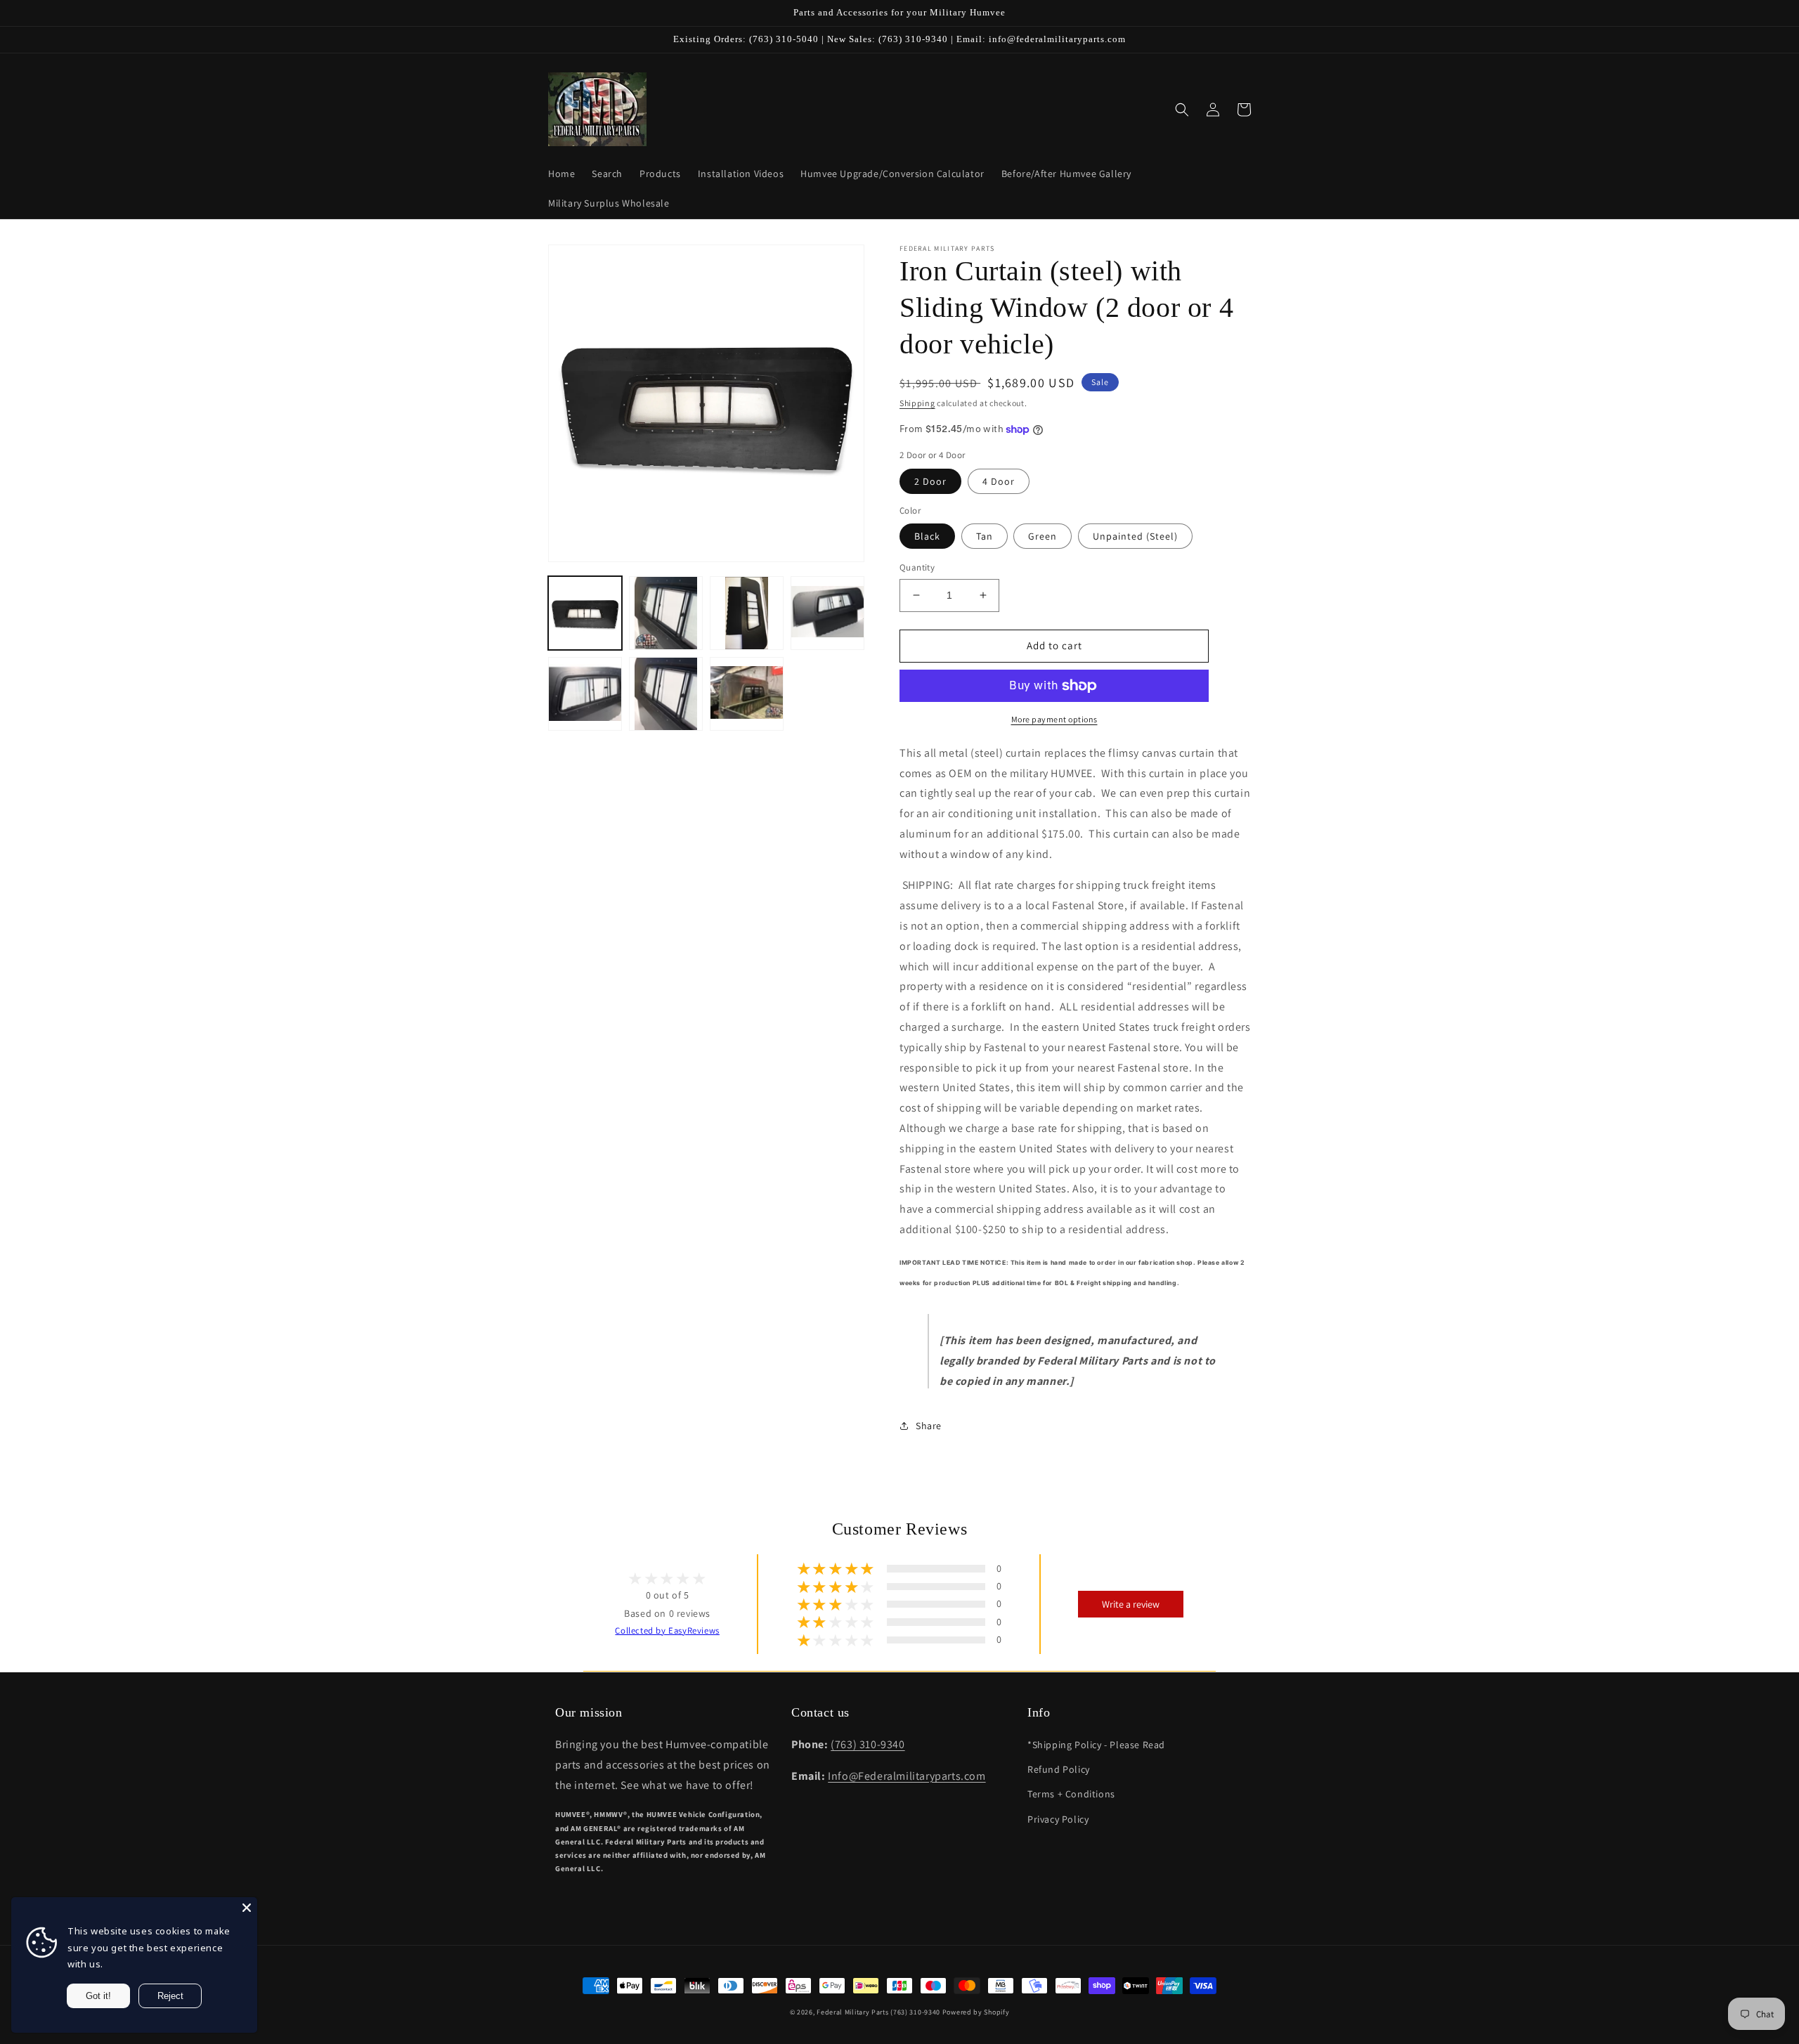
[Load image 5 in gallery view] (585, 694)
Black (927, 536)
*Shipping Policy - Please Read (1096, 1745)
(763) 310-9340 (868, 1744)
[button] (1182, 110)
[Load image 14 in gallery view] (747, 694)
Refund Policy (1059, 1769)
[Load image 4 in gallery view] (827, 613)
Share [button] (929, 1426)
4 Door (999, 481)
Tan (985, 536)
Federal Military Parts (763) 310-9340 (878, 2012)
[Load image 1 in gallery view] (585, 613)
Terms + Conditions (1071, 1794)
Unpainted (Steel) (1135, 536)
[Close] (247, 1908)
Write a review (1131, 1604)
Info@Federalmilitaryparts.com (907, 1776)
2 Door (930, 481)
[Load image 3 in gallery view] (747, 613)
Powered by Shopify (976, 2012)
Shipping (917, 403)
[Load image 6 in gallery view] (666, 694)
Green (1043, 536)
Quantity (917, 567)
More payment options (1054, 719)
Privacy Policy (1058, 1819)
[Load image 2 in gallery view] (666, 613)
